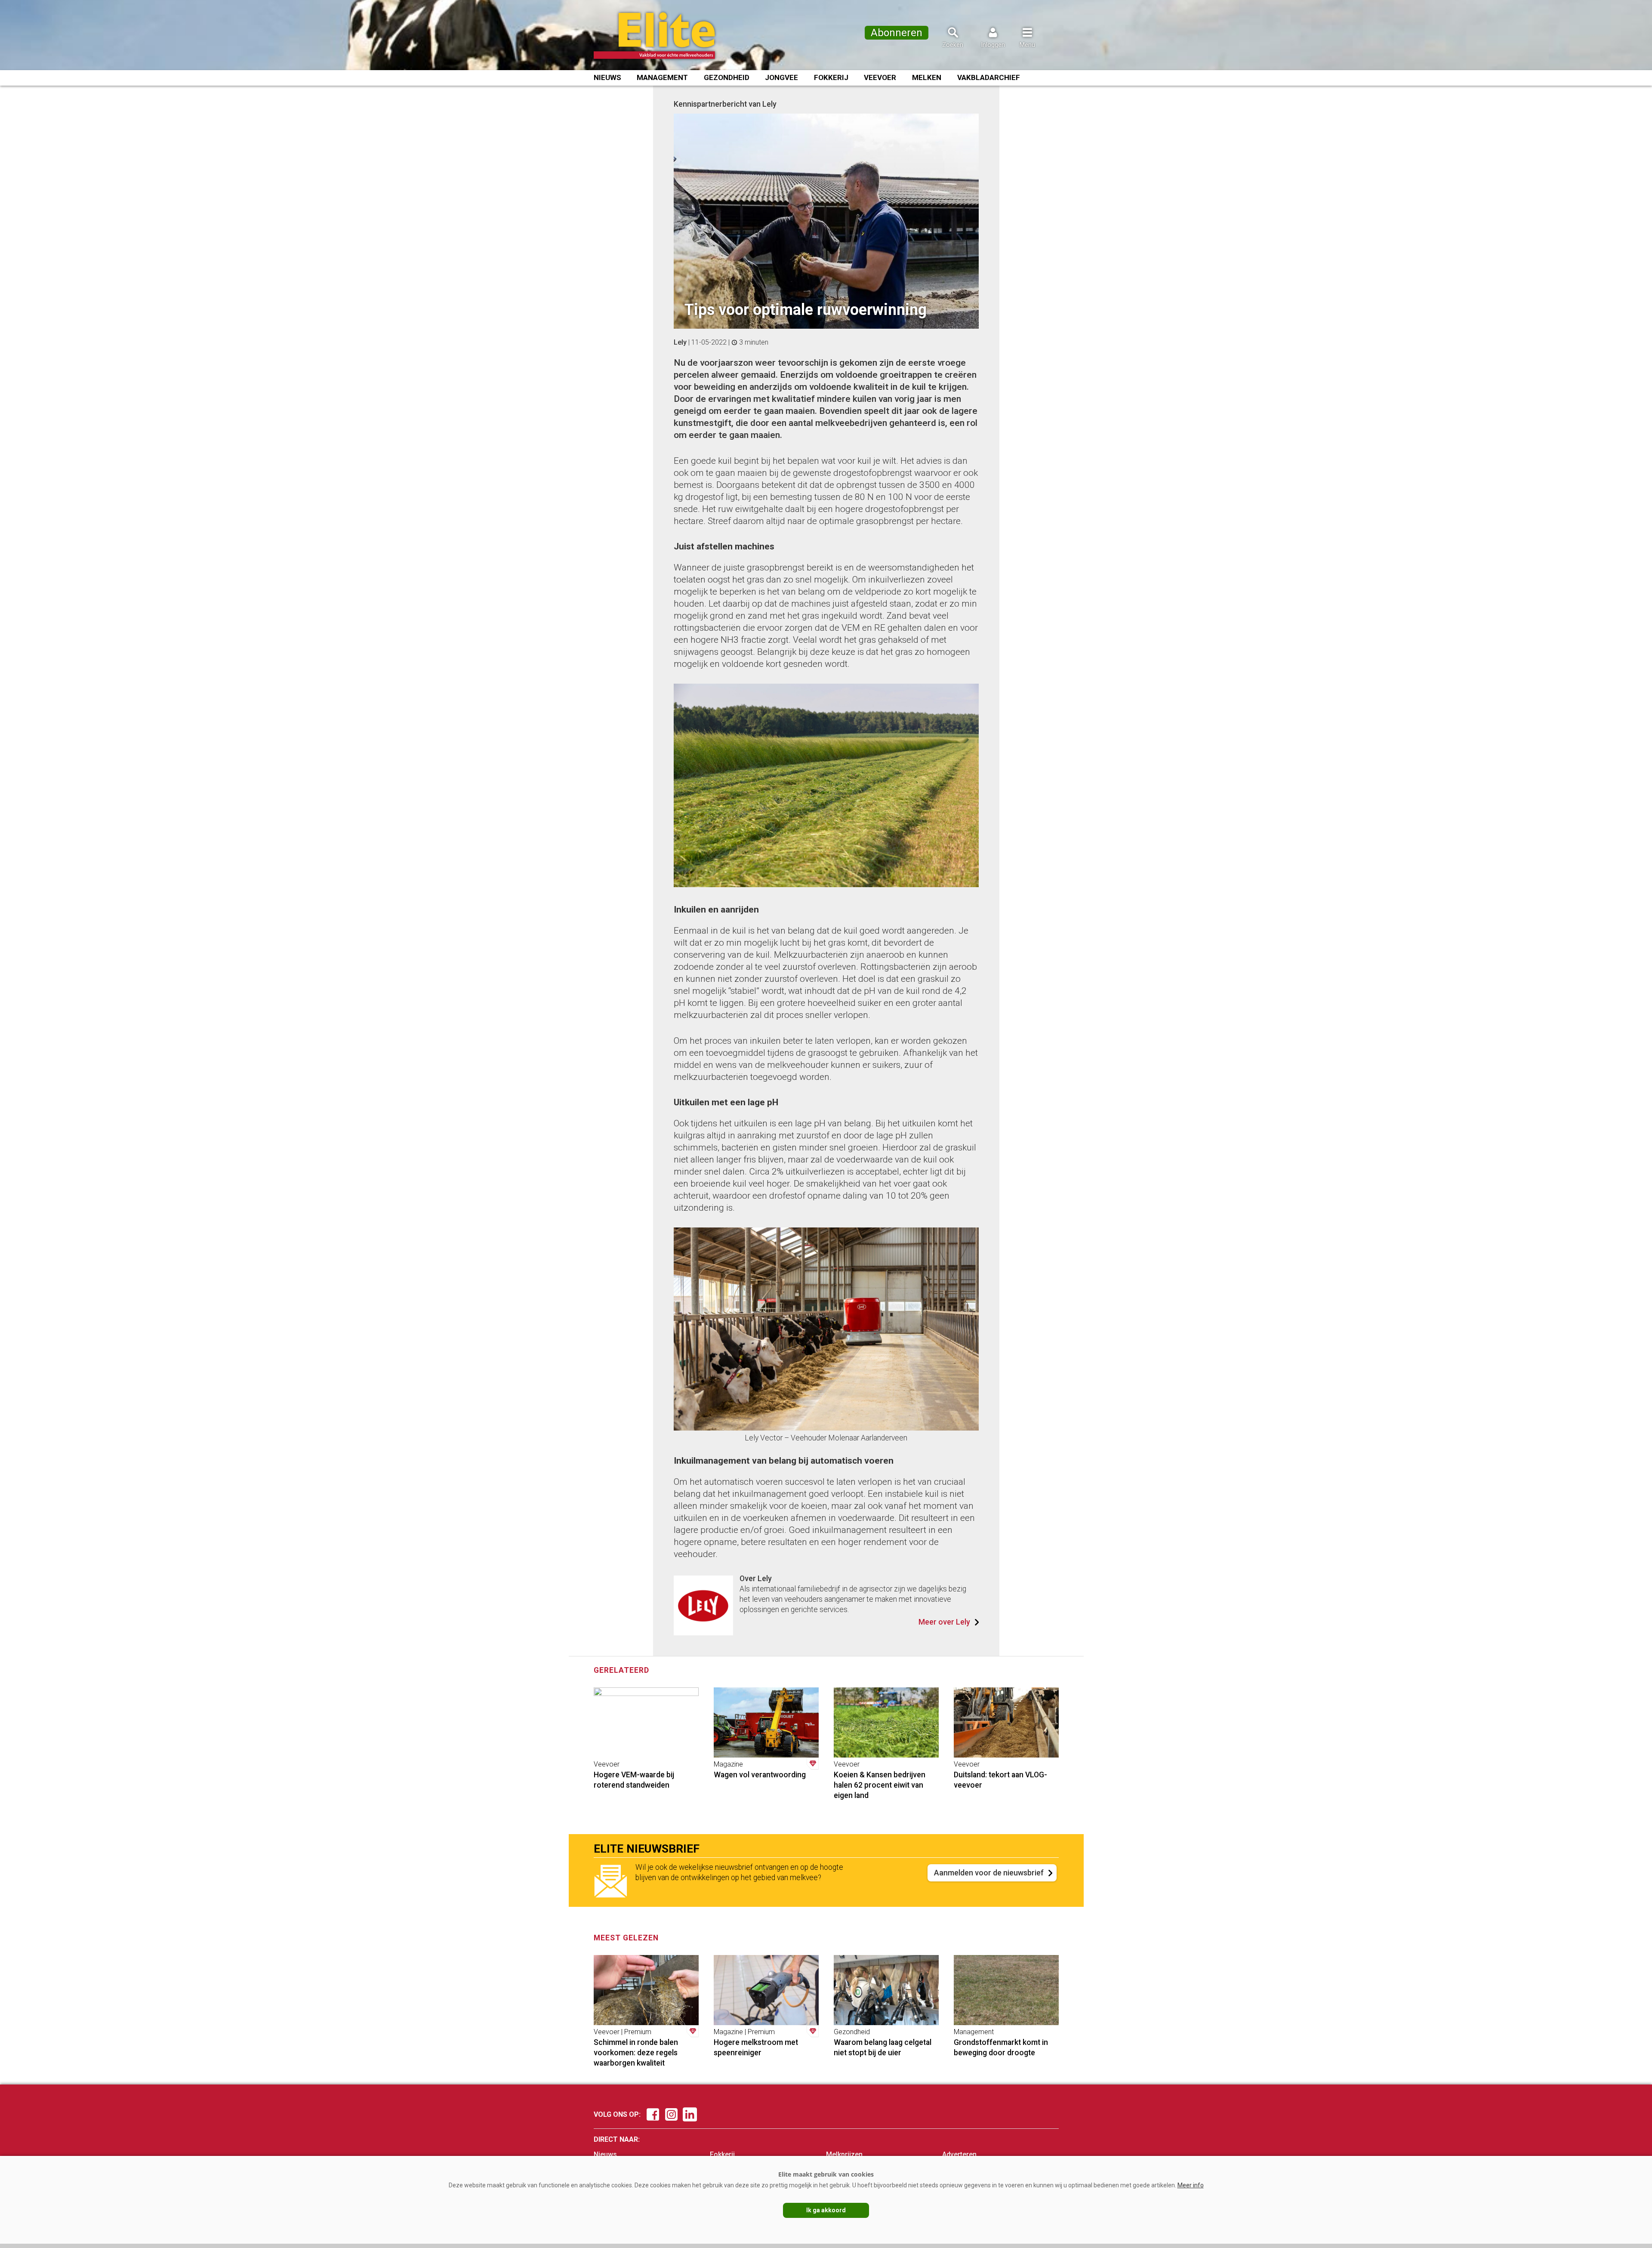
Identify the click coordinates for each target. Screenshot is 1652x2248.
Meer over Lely (944, 1622)
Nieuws (607, 77)
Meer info (1191, 2185)
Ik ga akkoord (826, 2210)
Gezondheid (727, 77)
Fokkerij (831, 77)
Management (662, 77)
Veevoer (880, 77)
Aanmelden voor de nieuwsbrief (989, 1873)
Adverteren (959, 2154)
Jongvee (781, 77)
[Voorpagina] (666, 36)
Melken (927, 77)
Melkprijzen (844, 2154)
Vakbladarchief (989, 77)
